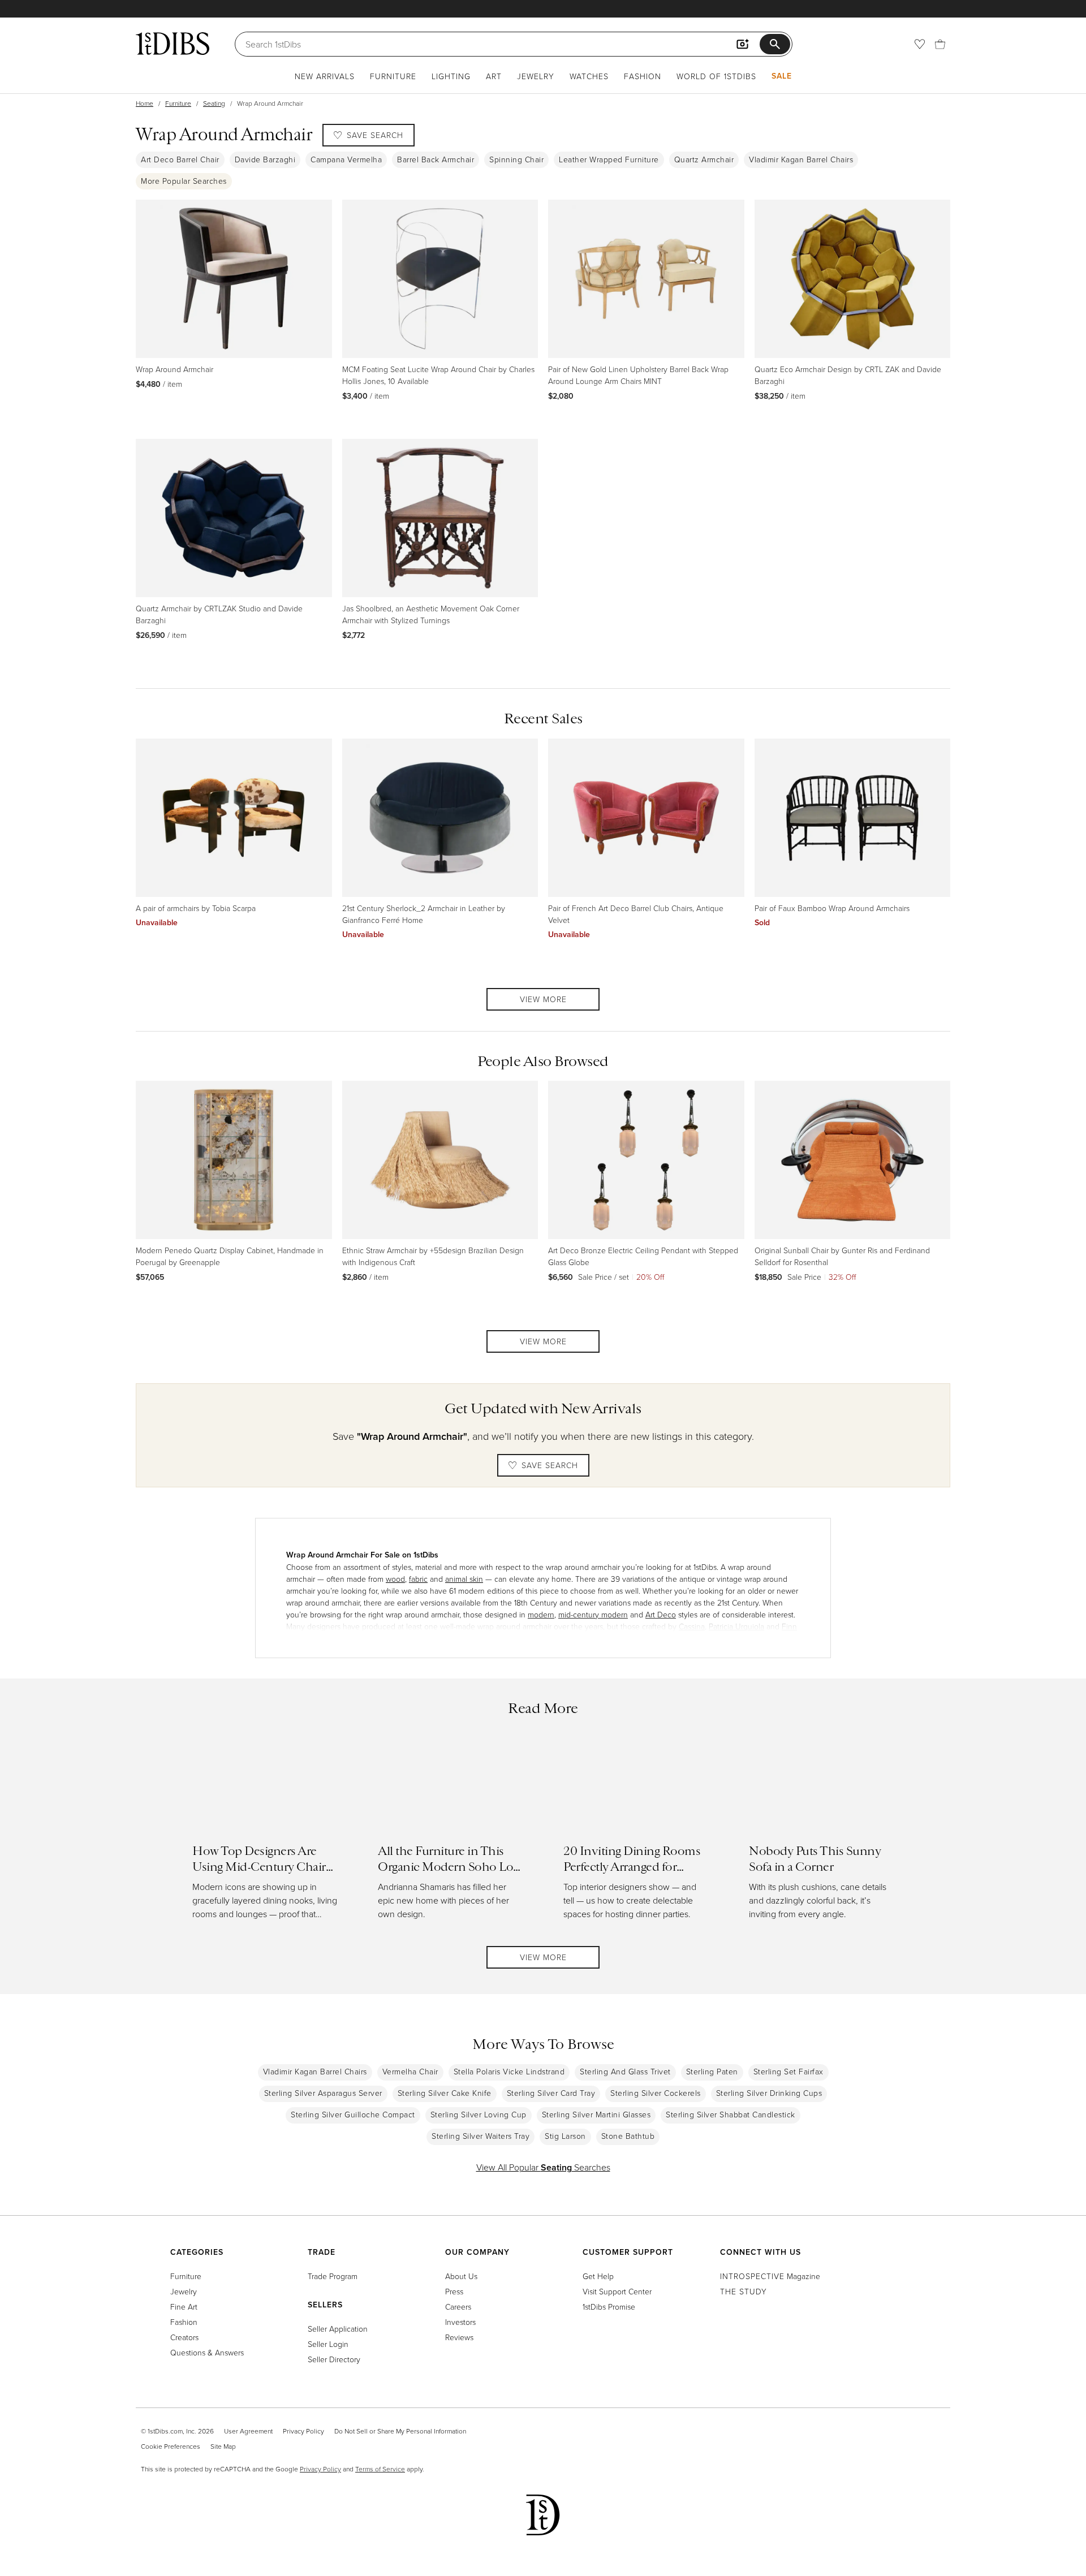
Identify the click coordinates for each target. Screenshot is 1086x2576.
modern (541, 1614)
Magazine (770, 2276)
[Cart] (940, 44)
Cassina (692, 1626)
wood (395, 1579)
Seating (214, 103)
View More (543, 999)
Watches (589, 76)
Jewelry (536, 76)
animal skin (464, 1579)
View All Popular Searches (543, 2167)
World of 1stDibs (716, 76)
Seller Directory (334, 2359)
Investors (460, 2322)
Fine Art (184, 2307)
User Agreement (248, 2431)
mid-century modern (593, 1614)
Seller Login (328, 2344)
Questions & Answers (207, 2352)
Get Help (598, 2276)
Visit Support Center (617, 2291)
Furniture (393, 76)
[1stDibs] (173, 44)
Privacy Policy (303, 2431)
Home (145, 103)
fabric (418, 1579)
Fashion (643, 76)
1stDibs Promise (609, 2307)
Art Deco (661, 1614)
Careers (458, 2307)
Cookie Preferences (171, 2446)
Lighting (451, 76)
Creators (184, 2337)
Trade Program (333, 2276)
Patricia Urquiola (736, 1626)
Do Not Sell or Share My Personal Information (400, 2431)
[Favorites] (920, 44)
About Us (461, 2276)
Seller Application (338, 2329)
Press (454, 2291)
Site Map (223, 2446)
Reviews (459, 2337)
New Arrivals (325, 76)
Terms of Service (380, 2469)
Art (494, 76)
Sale (782, 76)
